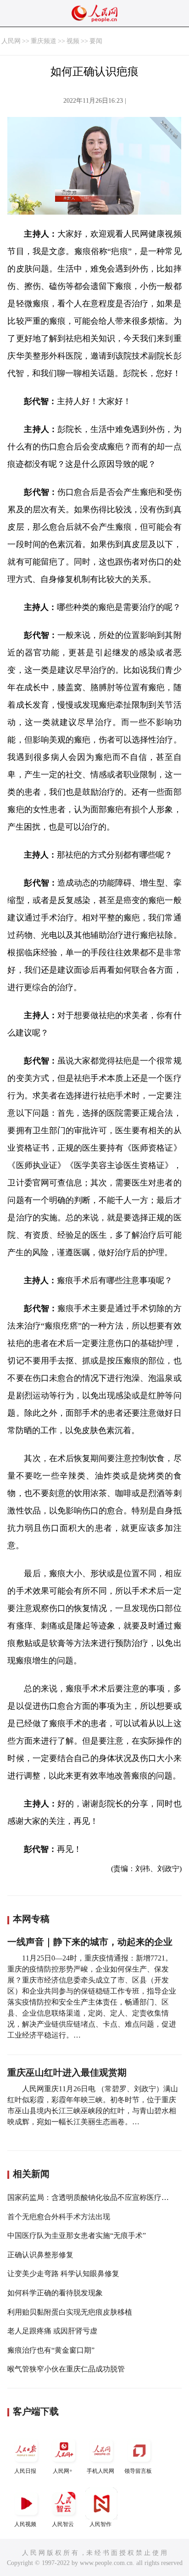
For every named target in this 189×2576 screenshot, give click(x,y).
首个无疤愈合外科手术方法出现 (59, 2217)
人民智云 (63, 2524)
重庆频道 (44, 41)
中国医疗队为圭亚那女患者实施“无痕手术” (77, 2235)
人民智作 (100, 2524)
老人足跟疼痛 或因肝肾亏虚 (52, 2331)
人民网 (11, 41)
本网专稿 (31, 1919)
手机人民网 (100, 2471)
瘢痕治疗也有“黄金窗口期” (51, 2350)
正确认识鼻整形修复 (40, 2255)
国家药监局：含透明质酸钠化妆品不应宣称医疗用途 (92, 2197)
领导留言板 (138, 2471)
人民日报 (25, 2471)
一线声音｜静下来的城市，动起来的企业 (90, 1942)
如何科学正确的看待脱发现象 (55, 2293)
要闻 (96, 41)
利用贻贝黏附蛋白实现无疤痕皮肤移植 (70, 2312)
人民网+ (63, 2471)
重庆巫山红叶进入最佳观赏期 (67, 2072)
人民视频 (25, 2524)
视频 (73, 41)
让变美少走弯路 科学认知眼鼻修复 (63, 2274)
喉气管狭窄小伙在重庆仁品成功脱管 (66, 2369)
